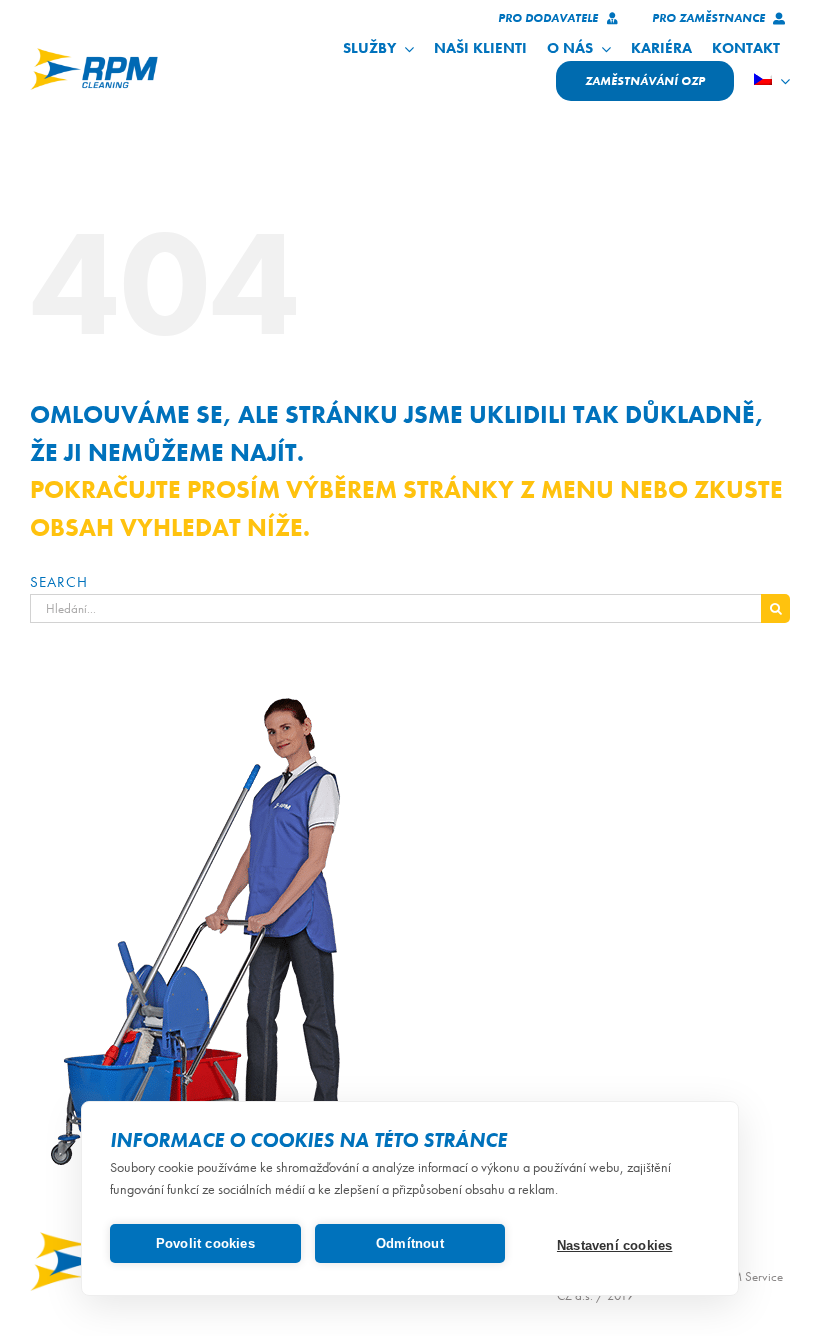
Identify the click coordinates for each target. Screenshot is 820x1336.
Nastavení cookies (614, 1245)
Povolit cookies (205, 1243)
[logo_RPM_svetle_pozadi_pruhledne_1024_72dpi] (94, 54)
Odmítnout (410, 1243)
